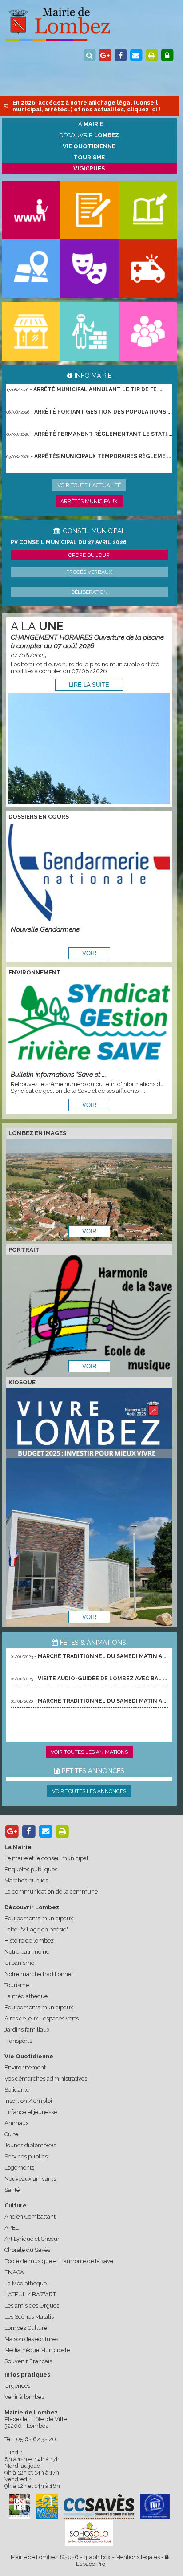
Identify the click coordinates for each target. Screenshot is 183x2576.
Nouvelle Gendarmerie (45, 929)
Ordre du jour (89, 555)
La (89, 124)
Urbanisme (19, 1963)
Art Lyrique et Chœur (32, 2239)
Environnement (25, 2067)
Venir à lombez (24, 2397)
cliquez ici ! (144, 109)
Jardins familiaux (27, 2030)
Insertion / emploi (28, 2101)
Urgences (17, 2386)
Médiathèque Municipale (37, 2350)
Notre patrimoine (27, 1952)
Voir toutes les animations (89, 1752)
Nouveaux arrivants (30, 2179)
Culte (11, 2134)
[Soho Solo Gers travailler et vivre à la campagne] (89, 2533)
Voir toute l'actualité (89, 485)
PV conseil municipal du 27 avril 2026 (69, 542)
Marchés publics (26, 1880)
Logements (19, 2168)
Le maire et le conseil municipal (46, 1858)
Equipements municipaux (39, 1918)
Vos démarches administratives (46, 2079)
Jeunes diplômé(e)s (30, 2145)
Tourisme (17, 1985)
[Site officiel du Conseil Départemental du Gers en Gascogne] (20, 2517)
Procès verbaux (89, 572)
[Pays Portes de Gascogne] (47, 2506)
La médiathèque (26, 1996)
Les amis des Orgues (32, 2306)
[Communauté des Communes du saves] (99, 2506)
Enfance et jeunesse (31, 2112)
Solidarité (17, 2090)
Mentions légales (138, 2557)
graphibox (97, 2557)
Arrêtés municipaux (89, 501)
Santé (12, 2190)
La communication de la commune (51, 1892)
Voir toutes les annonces (89, 1791)
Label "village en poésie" (36, 1929)
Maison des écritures (31, 2339)
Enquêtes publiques (31, 1869)
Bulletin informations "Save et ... (58, 1074)
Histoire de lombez (29, 1941)
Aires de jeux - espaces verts (42, 2018)
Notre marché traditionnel (39, 1974)
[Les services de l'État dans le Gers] (155, 2506)
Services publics (26, 2156)
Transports (18, 2041)
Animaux (17, 2123)
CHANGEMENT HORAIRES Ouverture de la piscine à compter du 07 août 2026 (87, 641)
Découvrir (89, 135)
